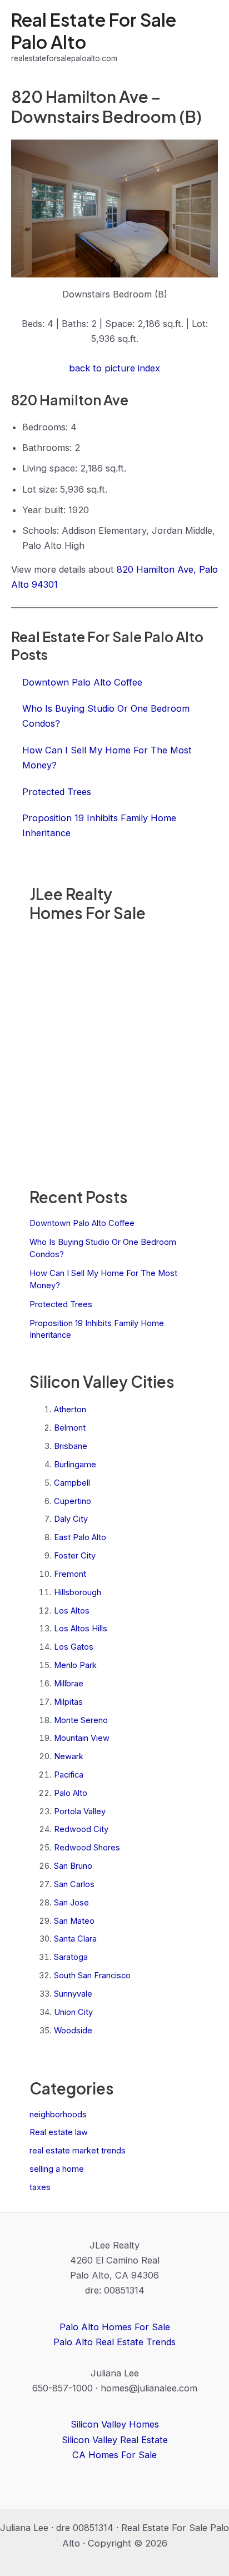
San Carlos (74, 1884)
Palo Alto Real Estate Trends (114, 2342)
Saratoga (71, 1957)
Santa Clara (75, 1939)
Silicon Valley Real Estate (115, 2440)
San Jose (71, 1903)
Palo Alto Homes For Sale (115, 2327)
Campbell (72, 1483)
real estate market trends (78, 2151)
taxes (40, 2187)
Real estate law (59, 2132)
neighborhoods (58, 2115)
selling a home (57, 2169)
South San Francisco (92, 1976)
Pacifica (69, 1775)
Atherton (70, 1409)
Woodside (73, 2031)
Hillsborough (78, 1592)
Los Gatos (74, 1647)
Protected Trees (61, 1304)
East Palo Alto (80, 1537)
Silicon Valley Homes (115, 2424)
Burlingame (75, 1465)
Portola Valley (80, 1811)
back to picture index (114, 368)
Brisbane (71, 1446)
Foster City (75, 1556)
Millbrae (69, 1684)
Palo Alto (71, 1793)
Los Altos (72, 1611)
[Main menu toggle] (205, 37)
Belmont (70, 1428)
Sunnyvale (73, 1994)
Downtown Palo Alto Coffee (82, 1223)
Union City (73, 2012)
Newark (69, 1756)
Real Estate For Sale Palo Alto (94, 30)
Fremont (70, 1574)
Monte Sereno (81, 1720)
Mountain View (82, 1738)
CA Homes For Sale (114, 2455)
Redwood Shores (87, 1848)
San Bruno (73, 1866)
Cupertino (73, 1501)
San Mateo (74, 1921)
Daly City (71, 1519)
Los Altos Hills (81, 1629)
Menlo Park (75, 1665)
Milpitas (68, 1702)
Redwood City (81, 1829)
